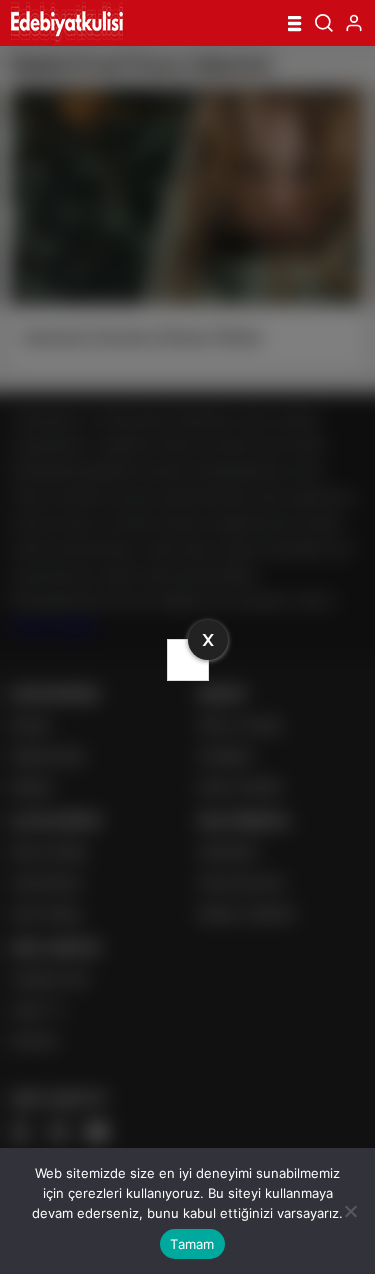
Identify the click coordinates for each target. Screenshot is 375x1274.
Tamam (192, 1244)
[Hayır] (350, 1211)
